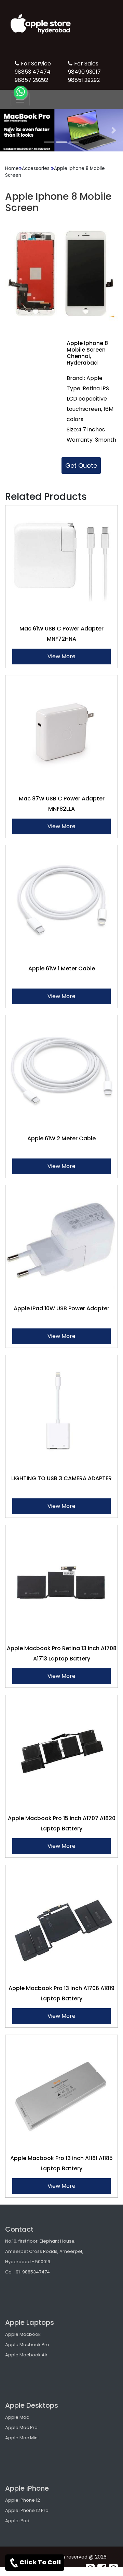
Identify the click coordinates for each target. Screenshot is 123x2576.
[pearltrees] (113, 2568)
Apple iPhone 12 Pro (27, 2510)
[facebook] (102, 2568)
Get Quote (81, 465)
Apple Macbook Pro (27, 2345)
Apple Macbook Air (26, 2355)
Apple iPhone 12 (23, 2500)
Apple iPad (17, 2521)
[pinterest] (90, 2568)
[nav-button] (20, 99)
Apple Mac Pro (21, 2427)
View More (61, 656)
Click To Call (40, 2562)
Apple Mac (17, 2417)
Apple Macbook (23, 2334)
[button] (9, 130)
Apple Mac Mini (22, 2438)
